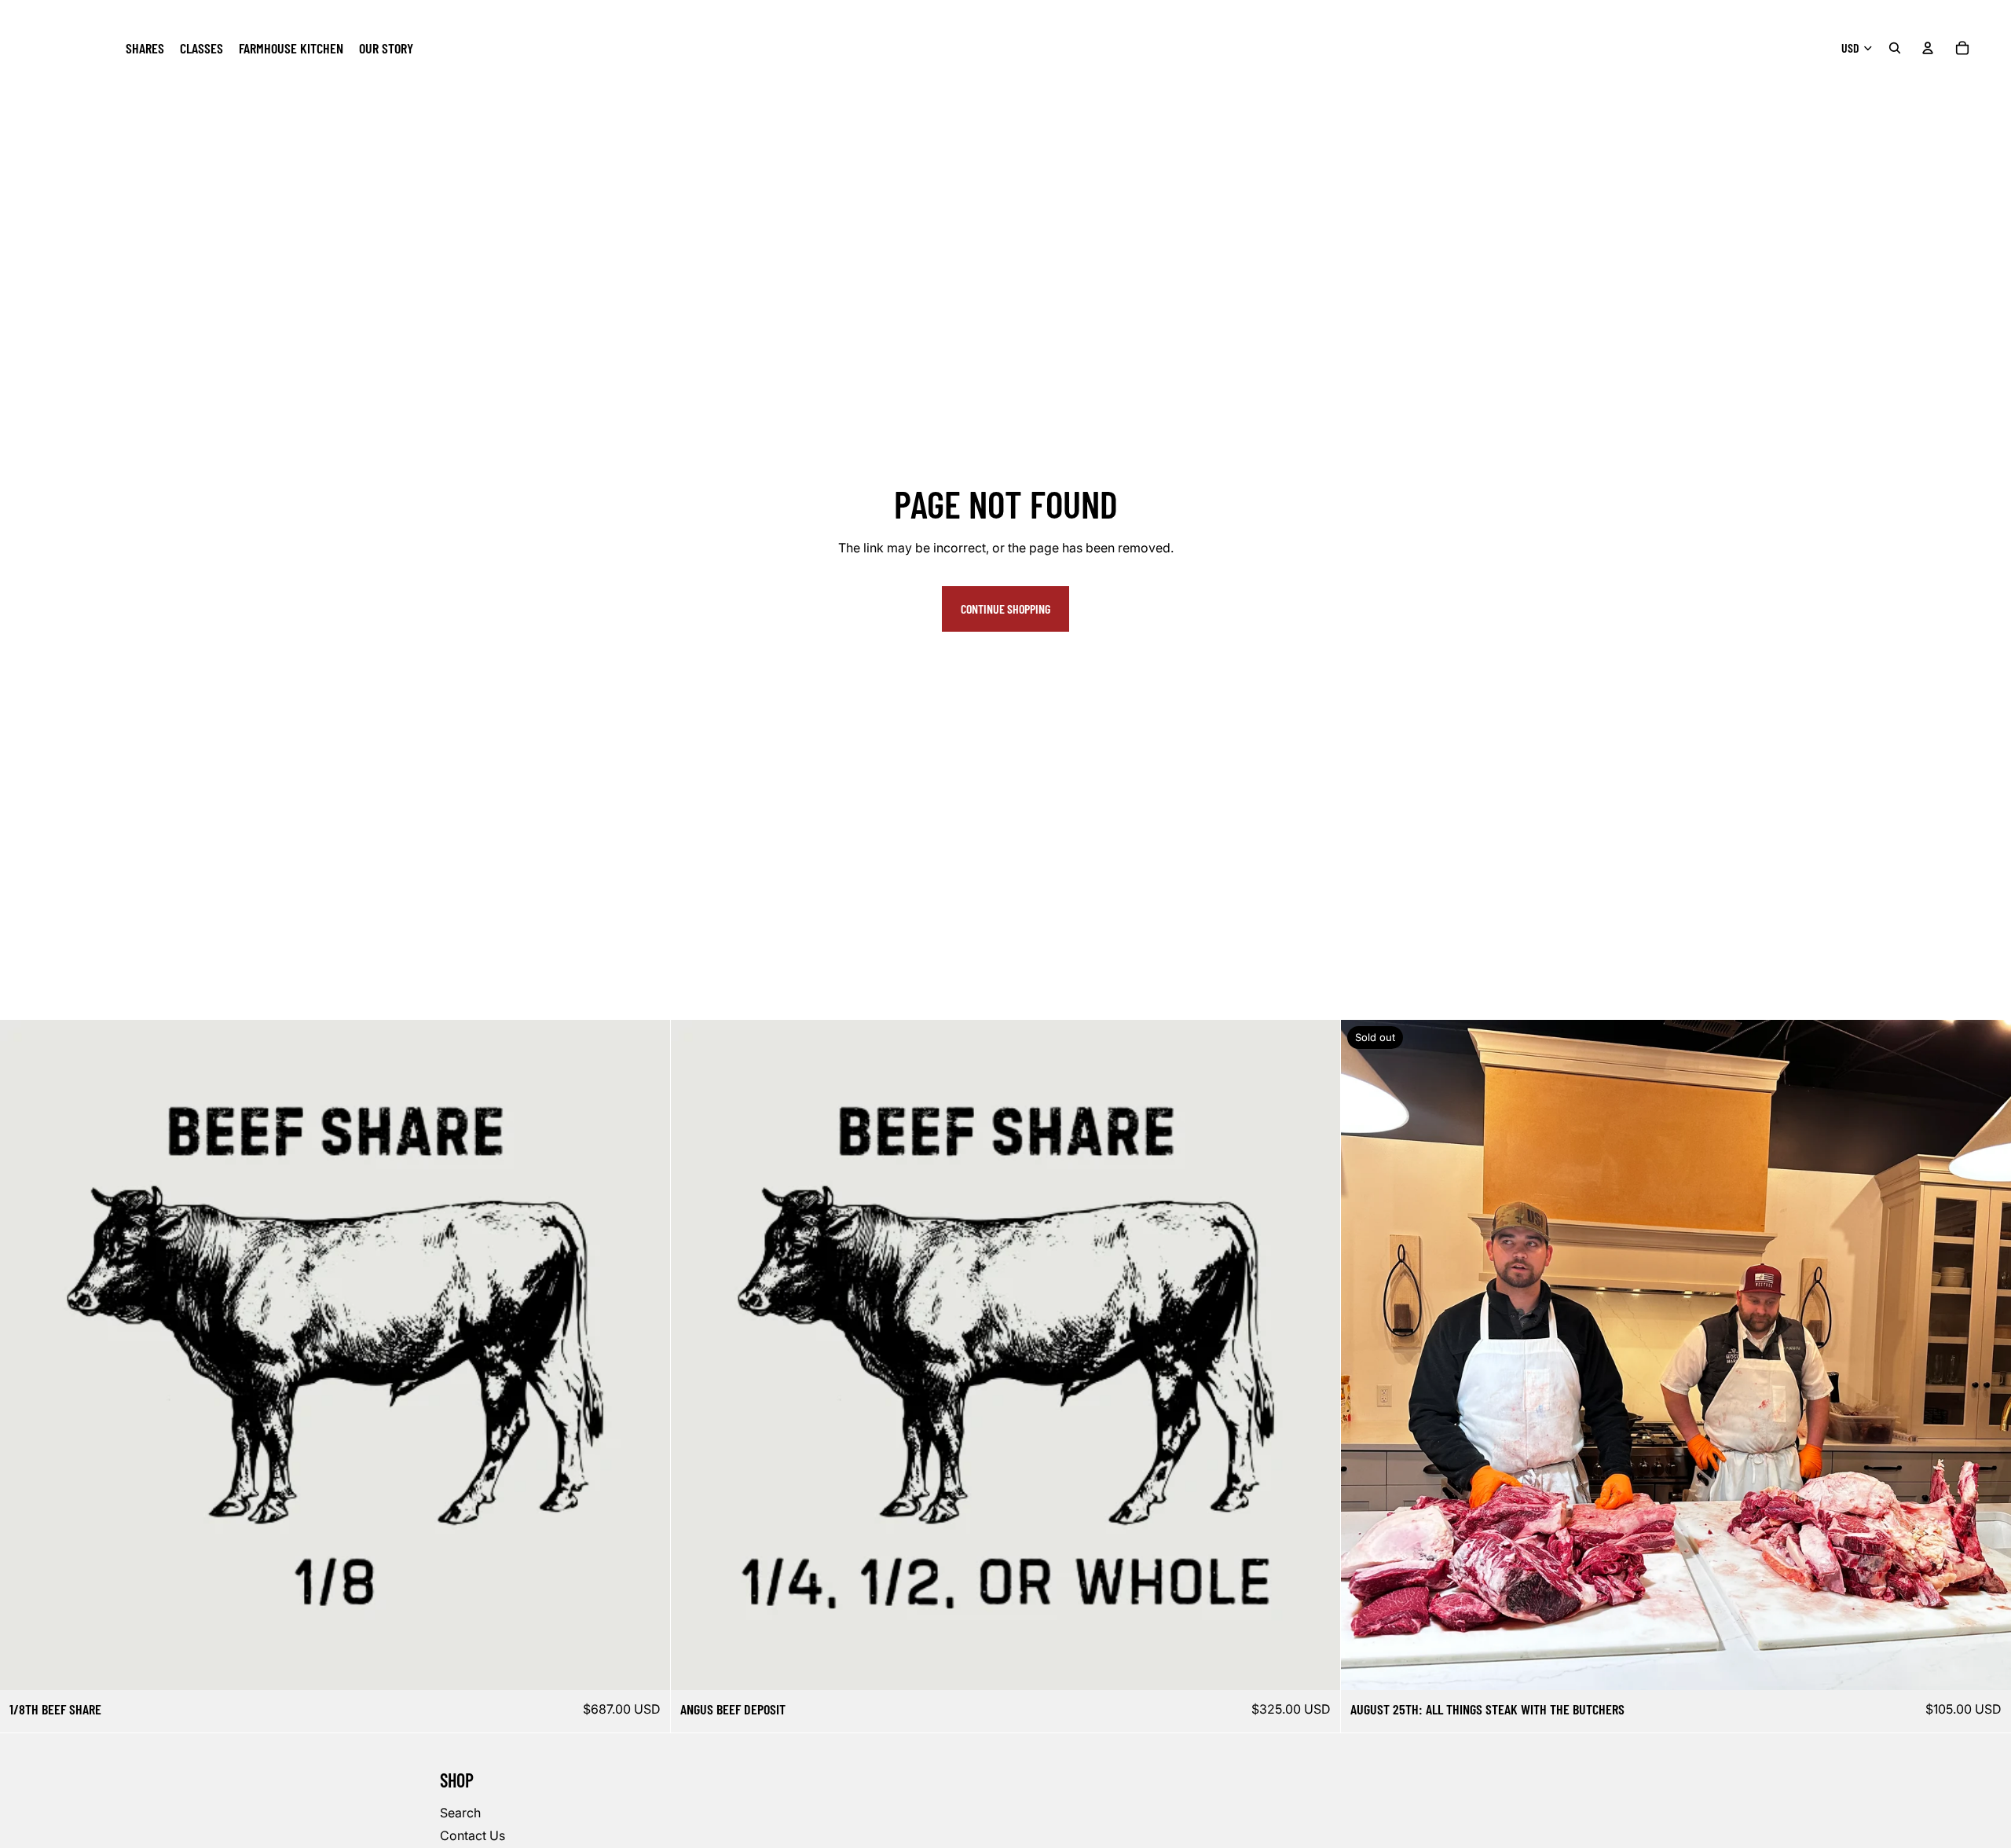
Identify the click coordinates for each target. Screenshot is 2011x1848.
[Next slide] (1987, 1355)
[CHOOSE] (646, 1666)
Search (460, 1813)
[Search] (1895, 48)
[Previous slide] (1364, 1355)
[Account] (1928, 48)
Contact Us (473, 1835)
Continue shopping (1005, 609)
